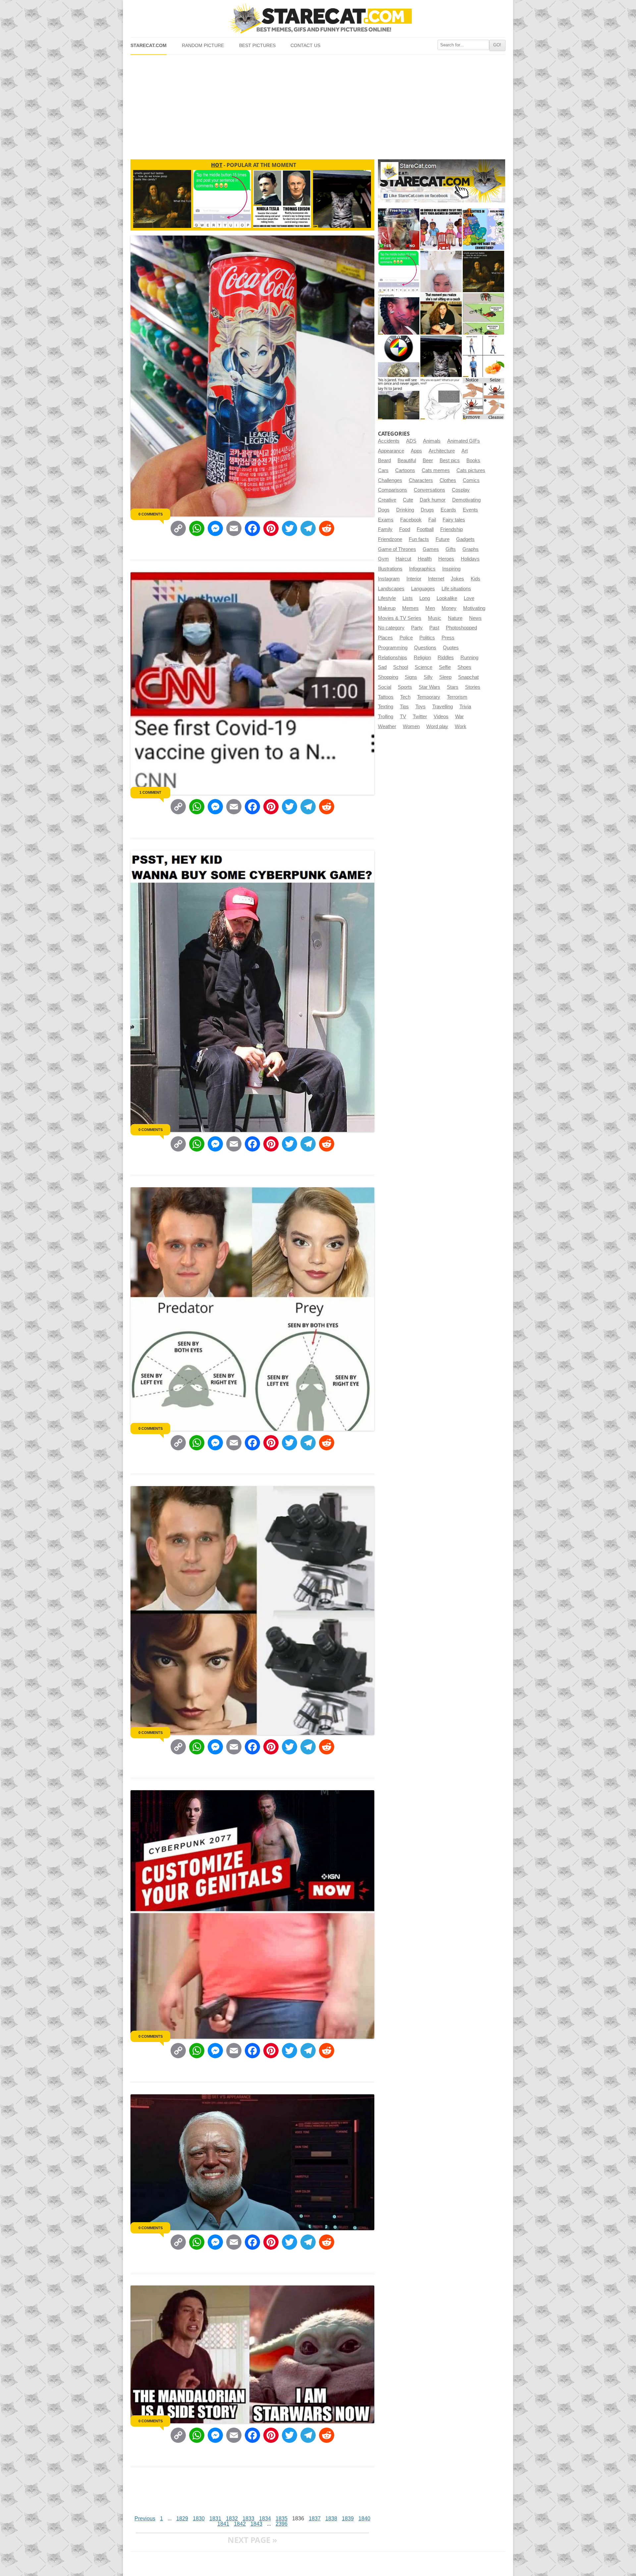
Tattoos (386, 697)
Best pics (450, 460)
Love (469, 598)
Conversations (429, 490)
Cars (383, 470)
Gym (383, 559)
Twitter (420, 717)
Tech (405, 697)
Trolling (386, 717)
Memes (410, 608)
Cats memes (436, 470)
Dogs (384, 510)
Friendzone (390, 539)
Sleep (445, 677)
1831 (215, 2519)
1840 (364, 2519)
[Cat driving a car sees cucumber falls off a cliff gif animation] (441, 356)
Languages (423, 589)
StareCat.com (149, 46)
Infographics (422, 569)
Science (424, 667)
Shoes (464, 667)
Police (406, 638)
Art (465, 451)
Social (385, 687)
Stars (453, 687)
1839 (348, 2519)
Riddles (446, 658)
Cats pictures (471, 470)
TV (403, 717)
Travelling (443, 707)
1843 (256, 2524)
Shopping (388, 677)
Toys (421, 707)
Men (430, 608)
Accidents (389, 441)
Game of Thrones (397, 549)
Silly (428, 677)
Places (385, 638)
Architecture (442, 451)
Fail (432, 520)
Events (470, 510)
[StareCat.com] (318, 18)
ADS (411, 441)
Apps (416, 451)
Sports (405, 687)
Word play (437, 726)
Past (434, 628)
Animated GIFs (464, 441)
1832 (232, 2519)
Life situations (456, 589)
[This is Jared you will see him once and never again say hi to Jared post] (399, 399)
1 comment (150, 792)
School (401, 667)
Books (473, 460)
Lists (408, 598)
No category (391, 628)
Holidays (470, 559)
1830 (199, 2519)
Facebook (411, 520)
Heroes (446, 559)
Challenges (390, 480)
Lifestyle (387, 598)
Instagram (389, 579)
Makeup (387, 608)
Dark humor (433, 500)
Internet (436, 579)
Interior (414, 579)
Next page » (252, 2540)
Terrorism (457, 697)
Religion (422, 658)
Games (431, 549)
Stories (473, 687)
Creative (387, 500)
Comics (471, 480)
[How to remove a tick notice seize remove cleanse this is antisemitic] (483, 399)
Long (425, 598)
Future (443, 539)
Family (385, 529)
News (475, 618)
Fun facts (419, 539)
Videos (441, 717)
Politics (427, 638)
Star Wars (429, 687)
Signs (411, 677)
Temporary (429, 697)
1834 (265, 2519)
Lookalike (447, 598)
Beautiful (407, 460)
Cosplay (461, 490)
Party (417, 628)
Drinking (405, 510)
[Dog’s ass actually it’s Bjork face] (441, 271)
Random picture (203, 46)
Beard (384, 460)
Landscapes (391, 589)
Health (425, 559)
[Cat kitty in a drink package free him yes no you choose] (399, 229)
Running (469, 658)
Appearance (391, 451)
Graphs (471, 549)
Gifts (451, 549)
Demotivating (466, 500)
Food (405, 529)
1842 (240, 2524)
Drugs (427, 510)
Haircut (403, 559)
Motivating (474, 608)
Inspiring (451, 569)
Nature (455, 618)
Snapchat (468, 677)
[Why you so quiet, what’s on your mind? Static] (441, 399)
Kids (476, 579)
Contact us (305, 46)
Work (461, 726)
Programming (393, 648)
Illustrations (390, 569)
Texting (386, 707)
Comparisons (393, 490)
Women (411, 726)
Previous (145, 2519)
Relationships (393, 658)
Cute (408, 500)
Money (449, 608)
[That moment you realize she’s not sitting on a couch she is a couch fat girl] (441, 314)
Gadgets (465, 539)
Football (425, 529)
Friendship (451, 529)
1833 (248, 2519)
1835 (282, 2519)
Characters (421, 480)
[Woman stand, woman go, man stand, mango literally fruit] (483, 356)
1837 (315, 2519)
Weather (387, 726)
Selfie (445, 667)
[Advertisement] (318, 104)
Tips (404, 707)
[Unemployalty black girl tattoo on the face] (399, 314)
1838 (331, 2519)
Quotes (451, 648)
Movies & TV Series (400, 618)
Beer (428, 460)
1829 (182, 2519)
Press (448, 638)
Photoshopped (461, 628)
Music (435, 618)
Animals (432, 441)
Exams (386, 520)
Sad (382, 667)
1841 (223, 2524)
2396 (282, 2524)
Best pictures (257, 46)
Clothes (448, 480)
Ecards (448, 510)
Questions (425, 648)
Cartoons (405, 470)
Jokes (457, 579)
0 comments (151, 514)
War (459, 717)
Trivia (465, 707)
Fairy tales (454, 520)
